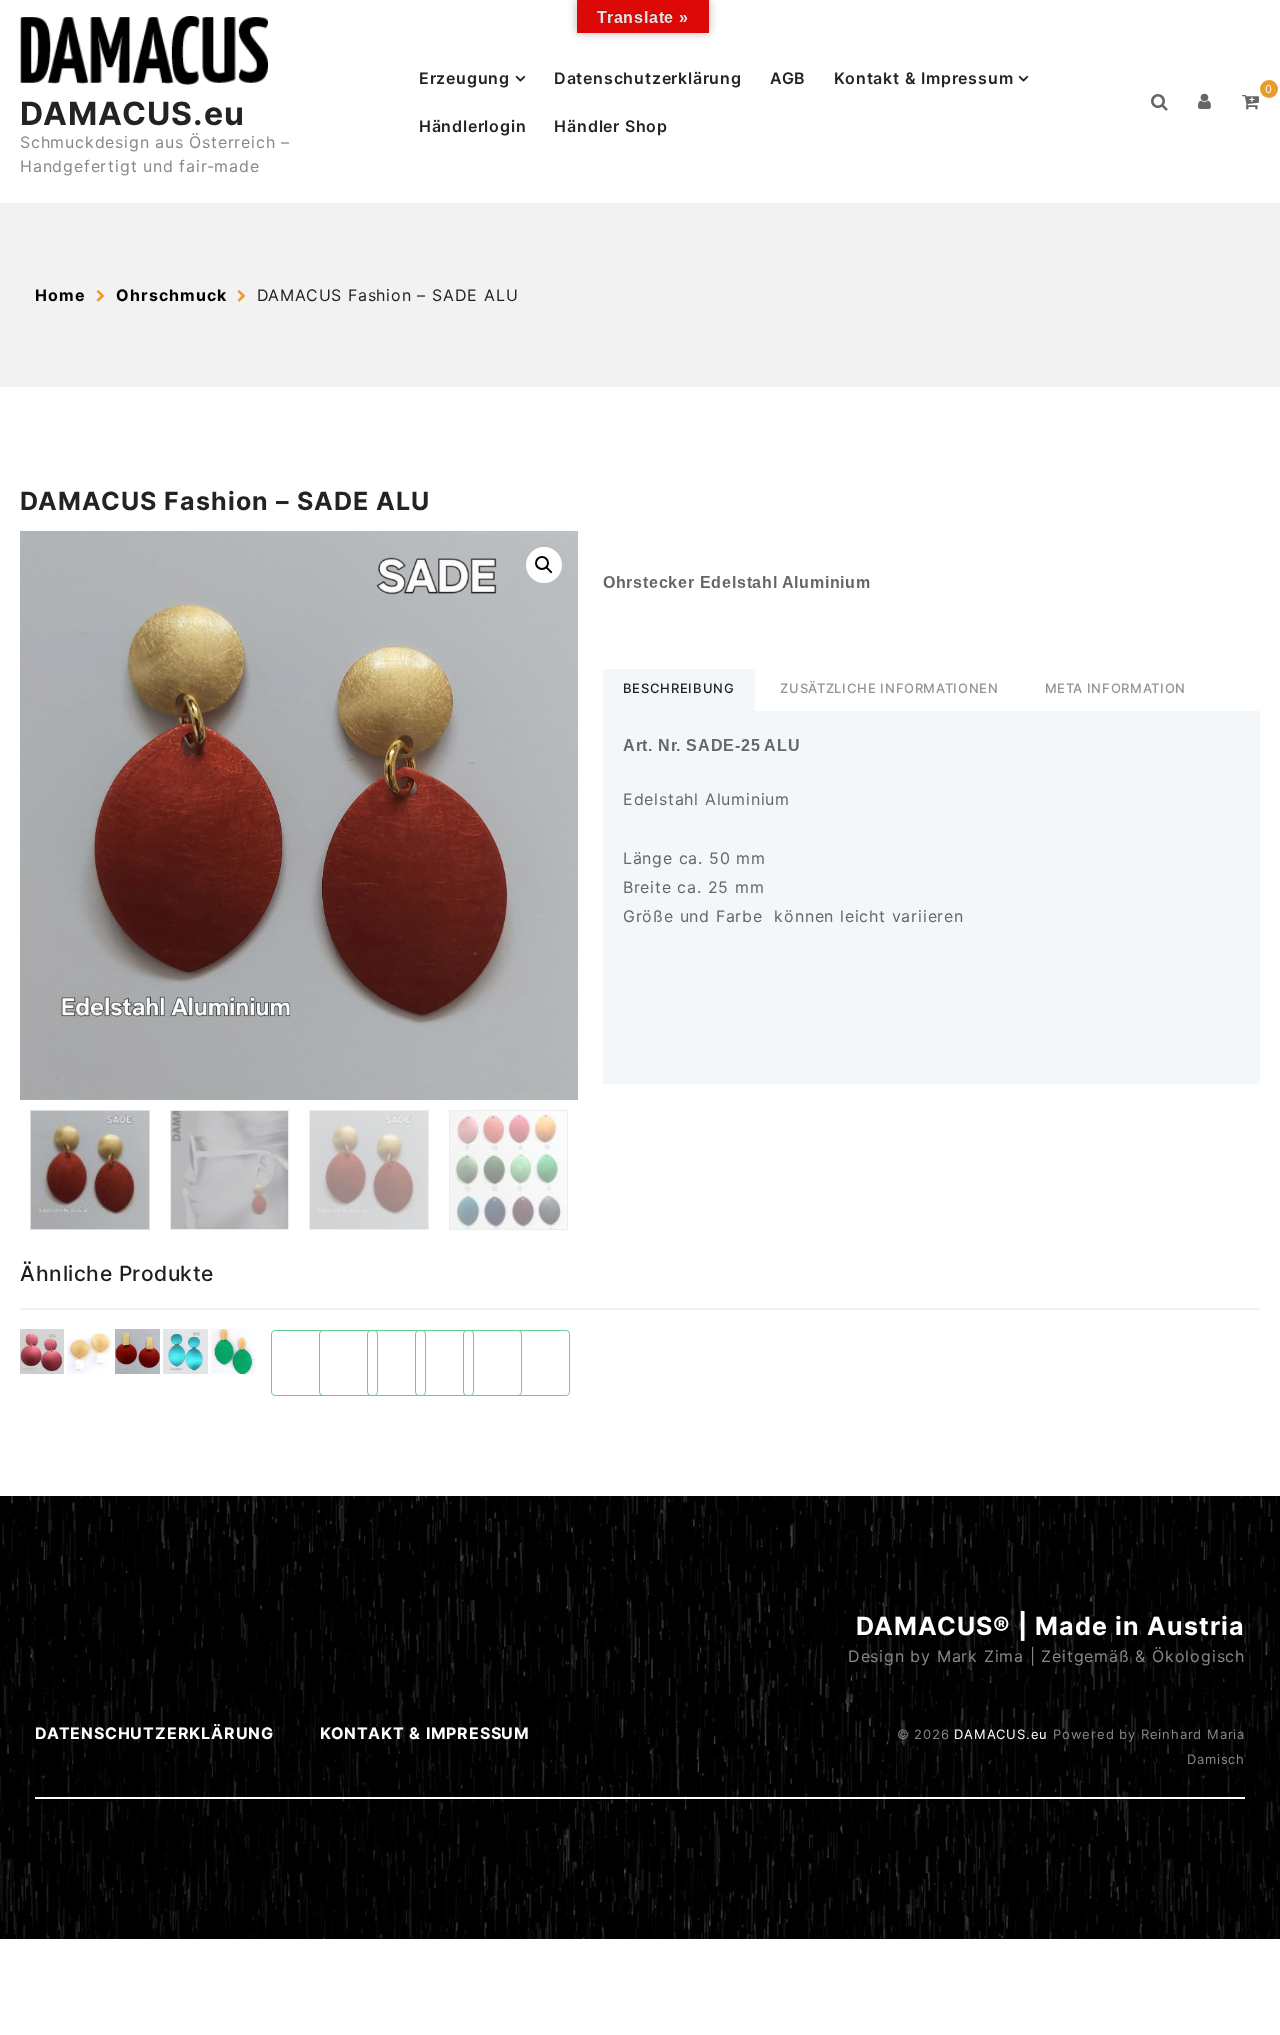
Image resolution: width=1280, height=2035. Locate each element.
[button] (544, 565)
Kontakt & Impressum (923, 78)
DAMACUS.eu (132, 113)
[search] (1160, 102)
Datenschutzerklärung (648, 78)
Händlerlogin (473, 126)
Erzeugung (464, 78)
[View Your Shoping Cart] (1251, 102)
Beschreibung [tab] (679, 688)
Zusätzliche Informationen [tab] (889, 688)
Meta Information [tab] (1115, 688)
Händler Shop (611, 126)
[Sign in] (1205, 102)
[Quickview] (41, 1351)
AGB (788, 78)
